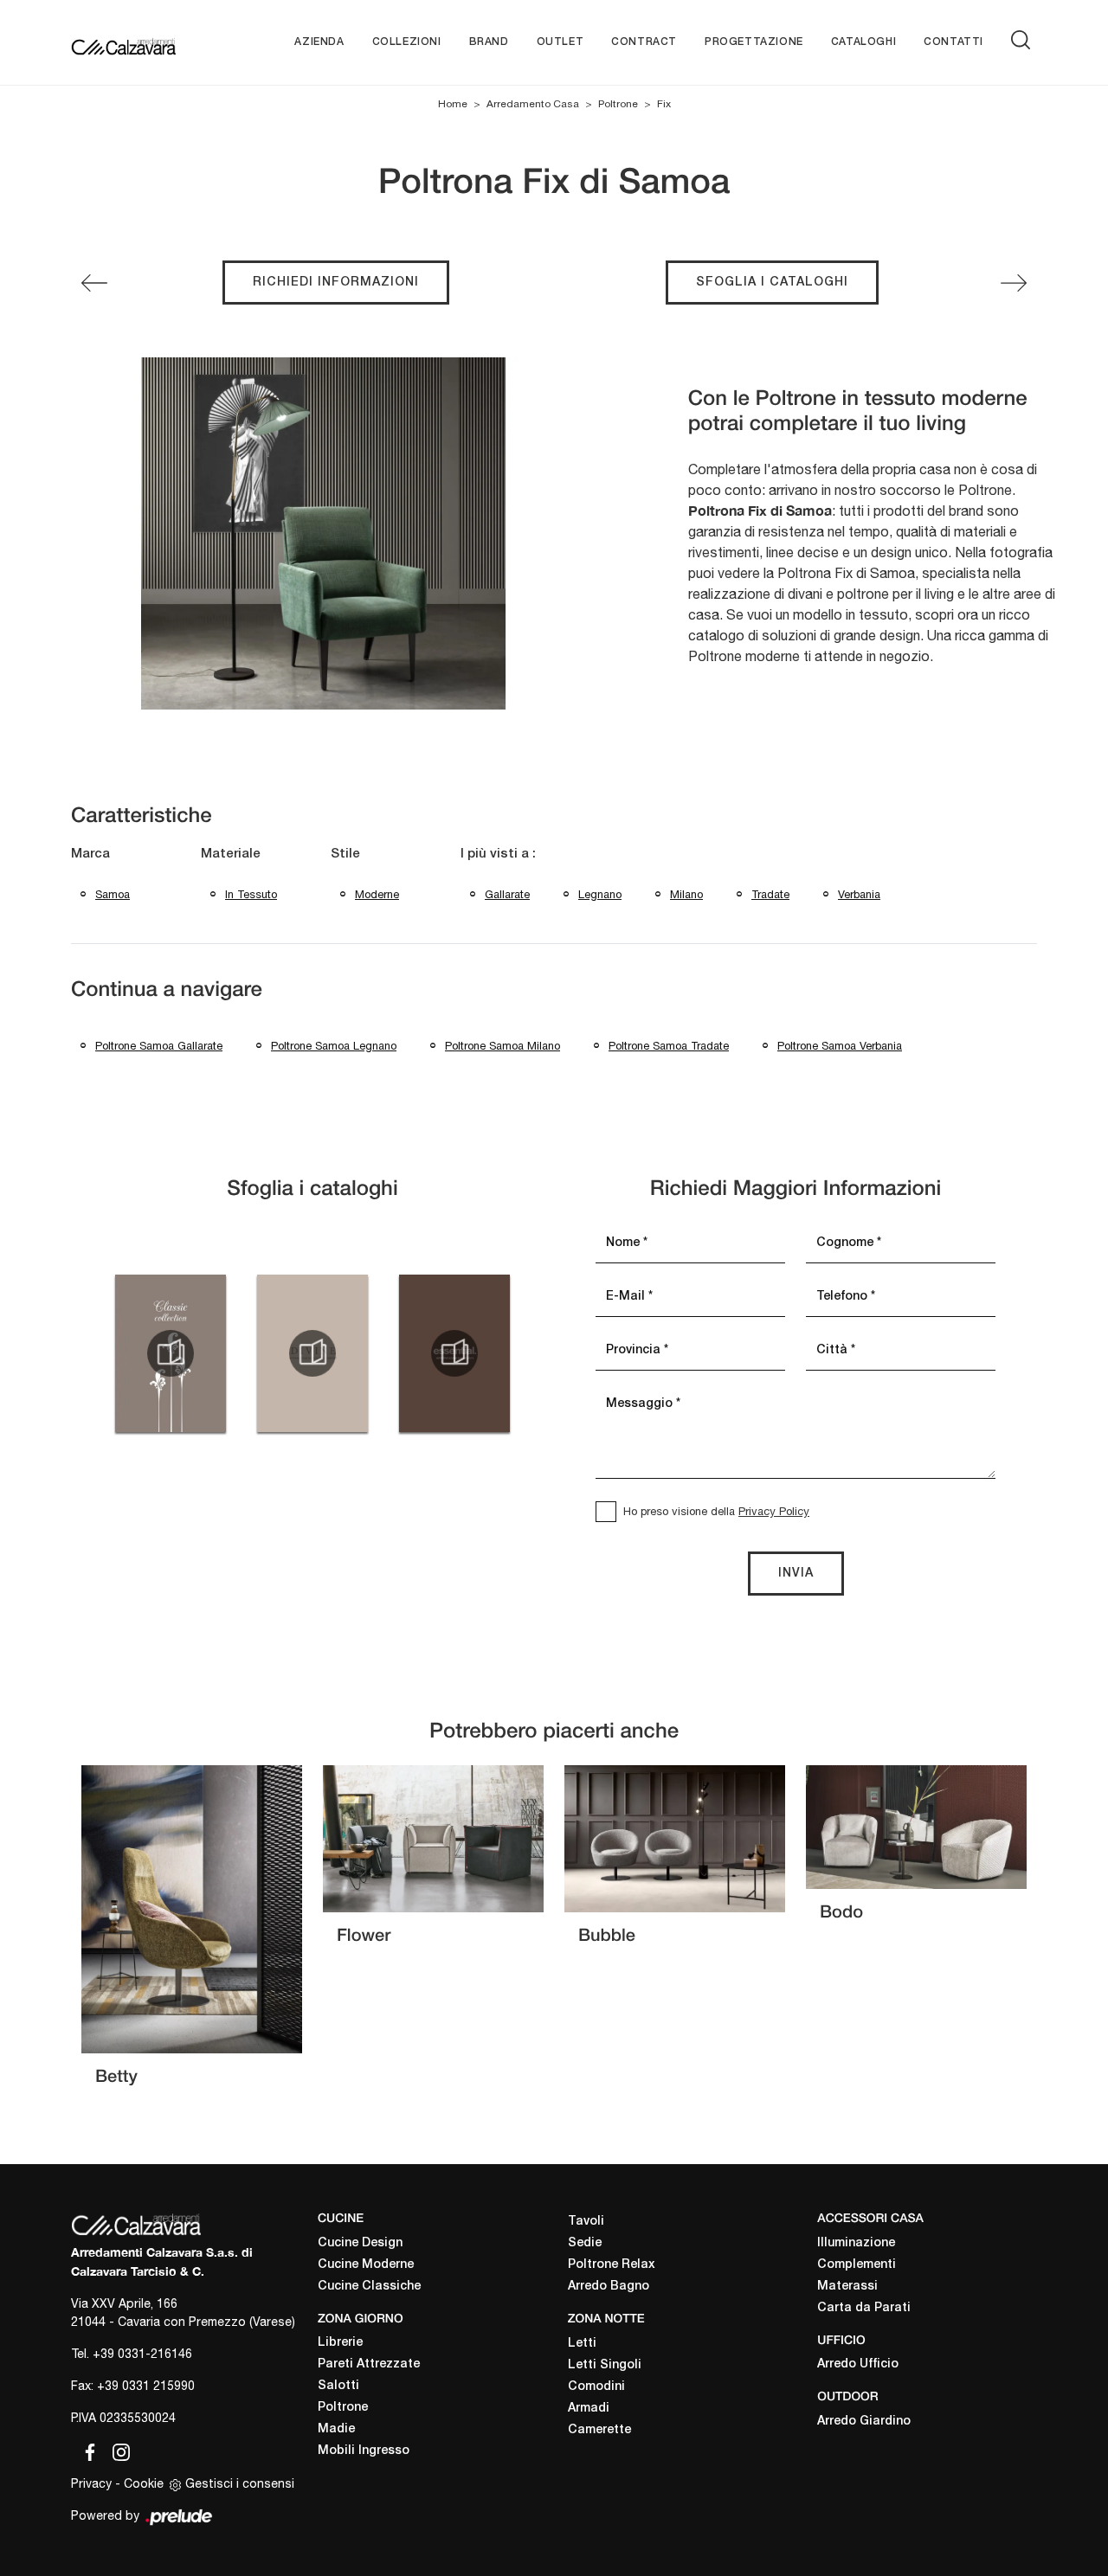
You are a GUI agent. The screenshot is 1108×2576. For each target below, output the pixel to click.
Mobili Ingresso (364, 2451)
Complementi (857, 2265)
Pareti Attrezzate (369, 2364)
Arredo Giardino (864, 2422)
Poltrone (618, 104)
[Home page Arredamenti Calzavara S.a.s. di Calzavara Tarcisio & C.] (123, 42)
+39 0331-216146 (142, 2354)
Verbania (859, 894)
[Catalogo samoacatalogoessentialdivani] (454, 1353)
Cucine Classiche (369, 2287)
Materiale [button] (231, 854)
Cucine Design (360, 2243)
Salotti (338, 2386)
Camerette (599, 2430)
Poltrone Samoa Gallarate (159, 1046)
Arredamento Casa (533, 104)
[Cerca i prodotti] (1024, 40)
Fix (664, 104)
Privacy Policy (774, 1511)
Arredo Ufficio (858, 2364)
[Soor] (1014, 283)
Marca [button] (90, 854)
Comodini (596, 2387)
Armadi (589, 2409)
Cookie (144, 2483)
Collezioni (407, 42)
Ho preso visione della (716, 1511)
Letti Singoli (605, 2365)
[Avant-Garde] (94, 283)
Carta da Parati (864, 2308)
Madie (336, 2429)
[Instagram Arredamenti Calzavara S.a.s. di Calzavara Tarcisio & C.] (116, 2450)
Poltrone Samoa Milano (502, 1046)
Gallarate (507, 894)
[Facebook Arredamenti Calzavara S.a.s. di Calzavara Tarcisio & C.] (87, 2450)
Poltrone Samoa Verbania (840, 1046)
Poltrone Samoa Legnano (334, 1046)
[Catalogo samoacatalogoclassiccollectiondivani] (171, 1353)
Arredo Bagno (609, 2287)
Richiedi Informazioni (336, 283)
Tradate (770, 894)
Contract (644, 42)
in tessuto (251, 894)
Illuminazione (856, 2243)
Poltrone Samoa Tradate (669, 1046)
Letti (582, 2344)
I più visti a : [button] (498, 854)
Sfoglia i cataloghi (772, 283)
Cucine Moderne (366, 2265)
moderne (377, 894)
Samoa (113, 894)
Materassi (847, 2287)
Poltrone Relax (612, 2265)
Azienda (319, 42)
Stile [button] (345, 854)
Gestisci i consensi (240, 2483)
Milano (686, 894)
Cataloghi (863, 42)
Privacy (91, 2483)
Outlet (560, 42)
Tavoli (586, 2222)
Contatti (953, 42)
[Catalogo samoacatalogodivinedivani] (312, 1353)
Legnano (600, 894)
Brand (489, 42)
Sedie (585, 2243)
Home (453, 104)
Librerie (340, 2343)
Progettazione (754, 42)
